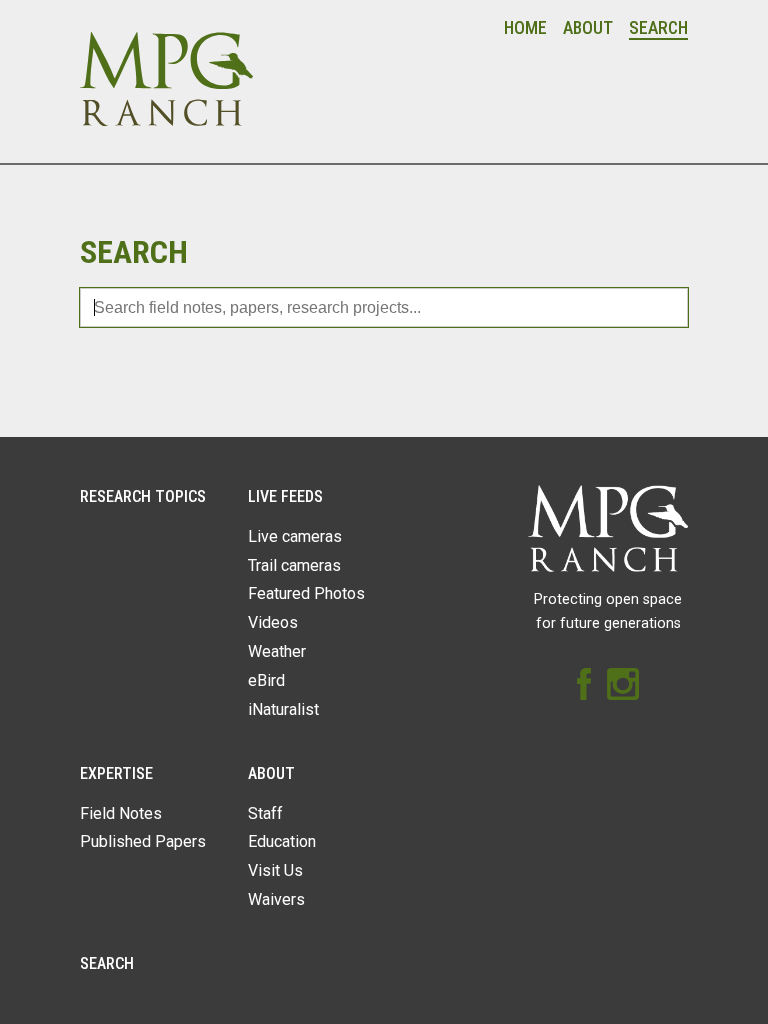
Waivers (276, 899)
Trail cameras (294, 565)
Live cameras (295, 536)
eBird (266, 680)
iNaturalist (283, 709)
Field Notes (121, 813)
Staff (265, 813)
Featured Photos (306, 593)
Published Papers (143, 841)
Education (282, 841)
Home (525, 28)
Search (658, 28)
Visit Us (275, 870)
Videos (273, 622)
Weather (277, 651)
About (588, 28)
